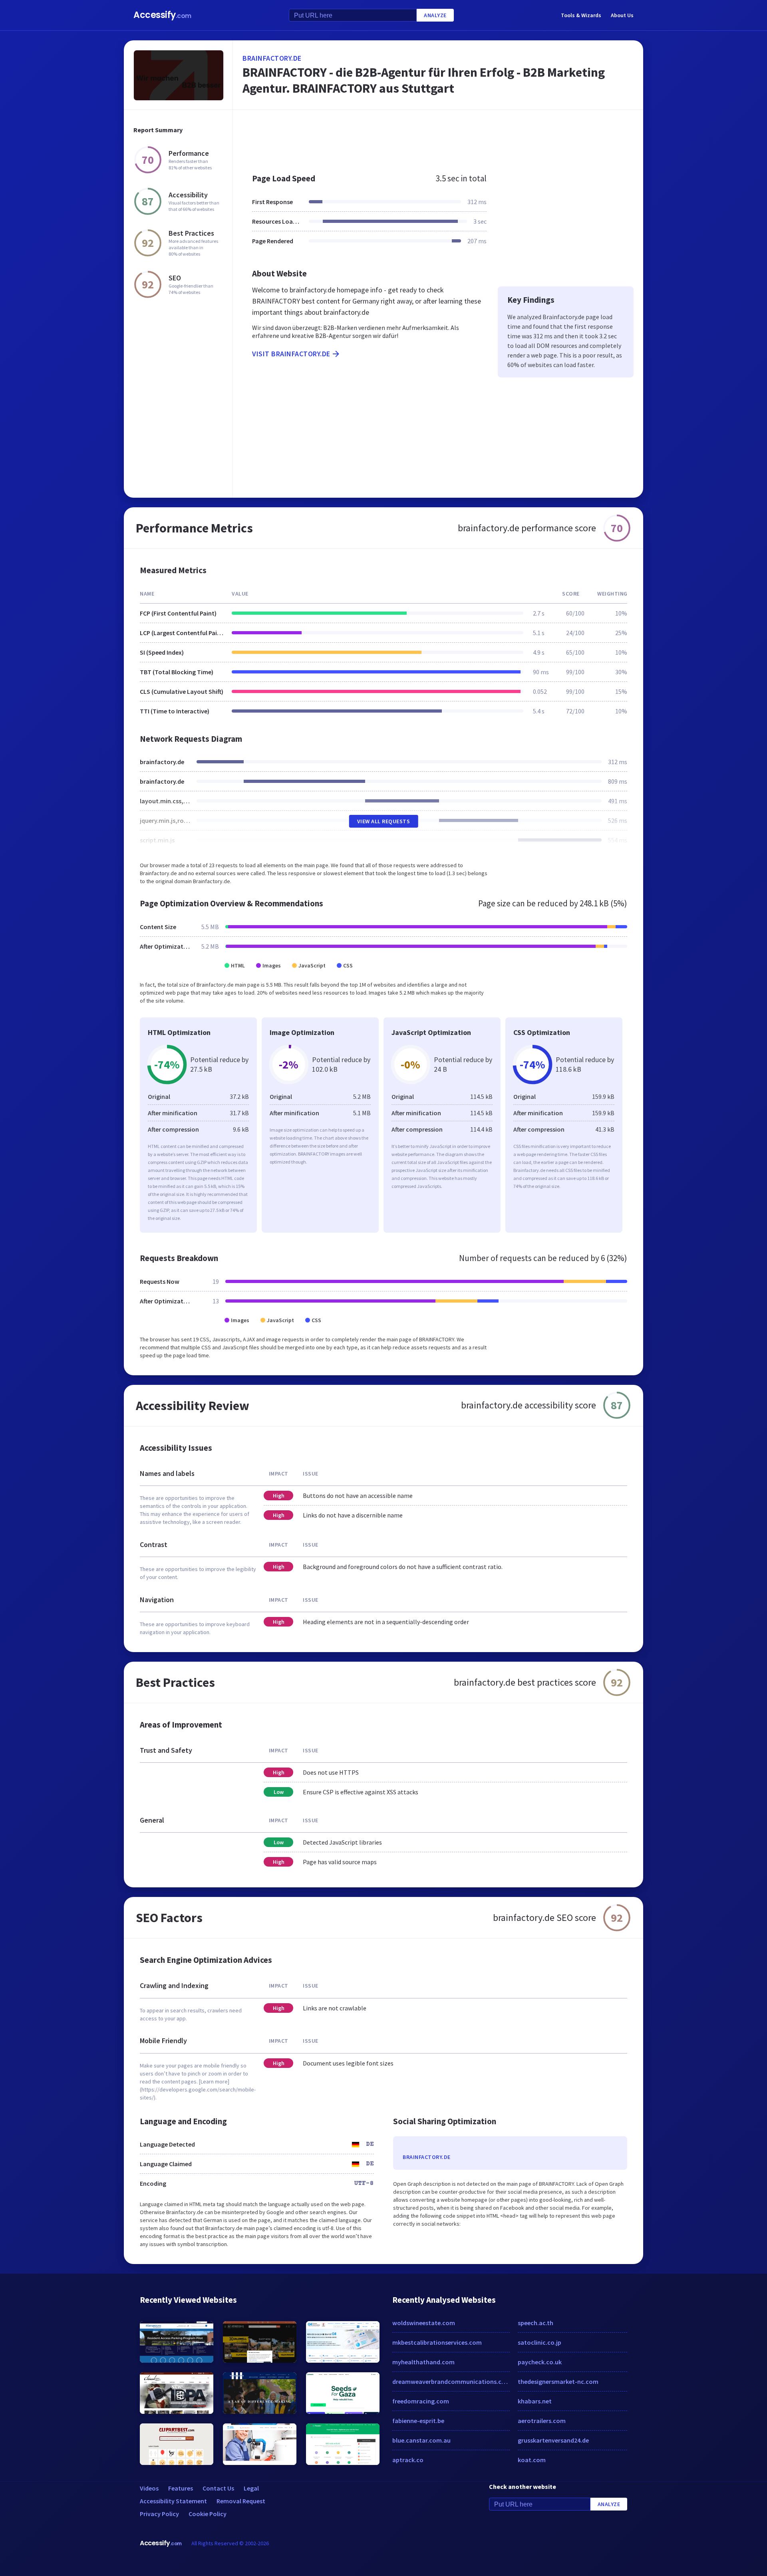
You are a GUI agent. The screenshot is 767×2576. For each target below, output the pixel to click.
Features (181, 2488)
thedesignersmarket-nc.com (558, 2381)
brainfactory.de (272, 58)
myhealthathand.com (423, 2362)
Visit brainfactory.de (291, 354)
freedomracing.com (421, 2401)
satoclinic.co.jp (539, 2342)
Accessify (162, 15)
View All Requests (384, 821)
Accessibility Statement (173, 2501)
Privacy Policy (159, 2514)
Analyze (435, 15)
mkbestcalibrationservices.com (437, 2342)
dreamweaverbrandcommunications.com (451, 2381)
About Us (622, 15)
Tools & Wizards (581, 15)
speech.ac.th (536, 2323)
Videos (149, 2488)
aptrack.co (408, 2460)
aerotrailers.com (542, 2421)
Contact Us (218, 2488)
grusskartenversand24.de (553, 2440)
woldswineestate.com (424, 2323)
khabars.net (535, 2401)
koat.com (532, 2460)
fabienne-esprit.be (418, 2421)
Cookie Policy (208, 2514)
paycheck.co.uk (540, 2362)
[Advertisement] (438, 137)
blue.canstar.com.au (421, 2440)
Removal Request (241, 2501)
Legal (251, 2488)
